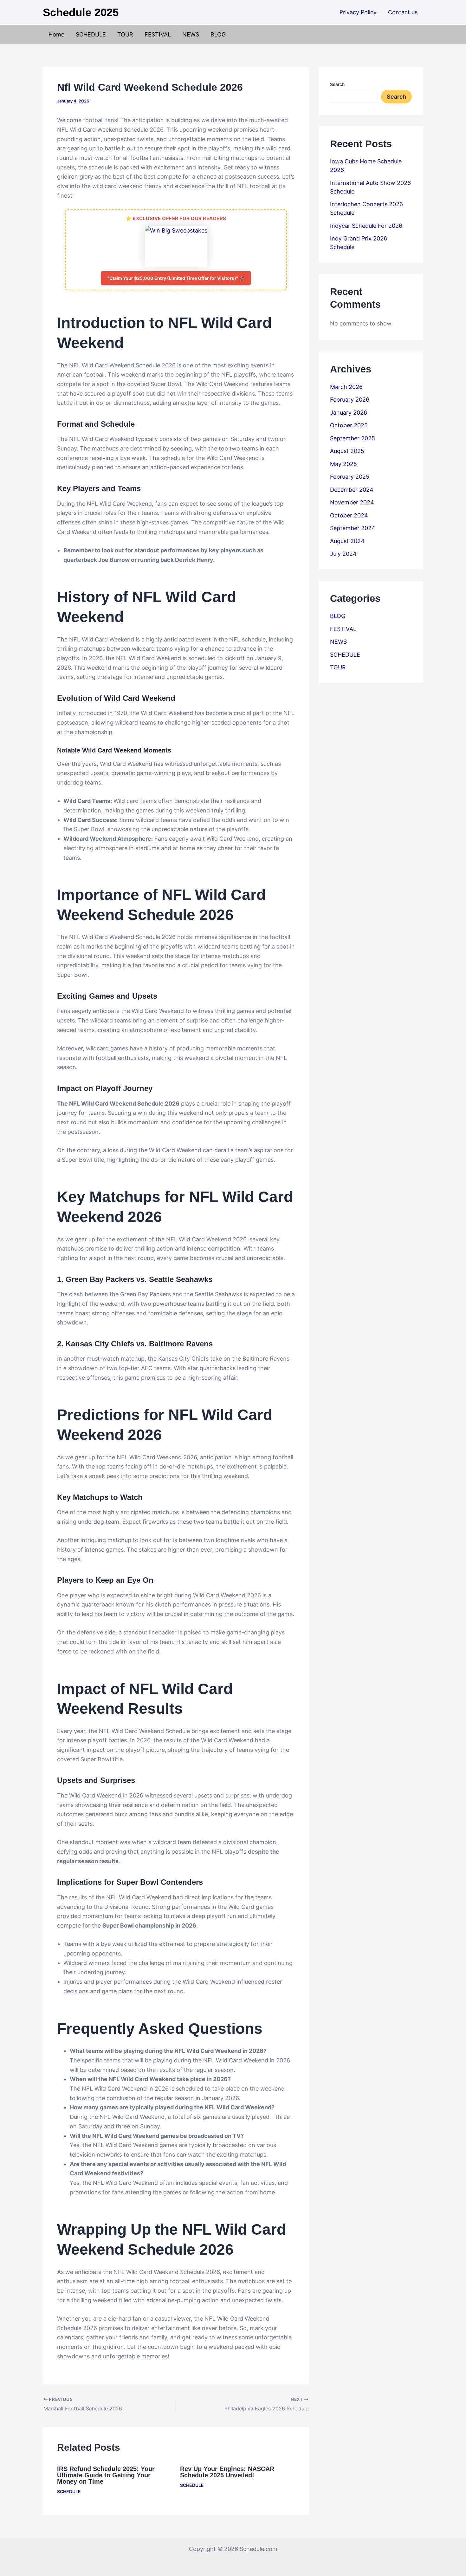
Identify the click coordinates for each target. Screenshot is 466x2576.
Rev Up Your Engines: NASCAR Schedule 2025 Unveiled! (227, 2472)
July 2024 (343, 554)
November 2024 (352, 502)
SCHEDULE (91, 34)
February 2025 (350, 477)
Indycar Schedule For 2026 (366, 226)
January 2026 (349, 413)
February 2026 (350, 400)
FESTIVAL (158, 34)
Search (337, 84)
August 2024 (347, 541)
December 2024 (352, 490)
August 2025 (347, 451)
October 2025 (349, 425)
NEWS (191, 34)
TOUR (125, 34)
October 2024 (349, 515)
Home (56, 34)
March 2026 (346, 387)
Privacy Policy (358, 12)
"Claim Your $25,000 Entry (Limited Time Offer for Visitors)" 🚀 (176, 278)
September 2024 (353, 528)
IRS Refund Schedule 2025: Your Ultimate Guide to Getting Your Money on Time (106, 2475)
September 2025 (353, 438)
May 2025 (343, 464)
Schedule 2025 (81, 12)
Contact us (403, 12)
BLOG (218, 34)
